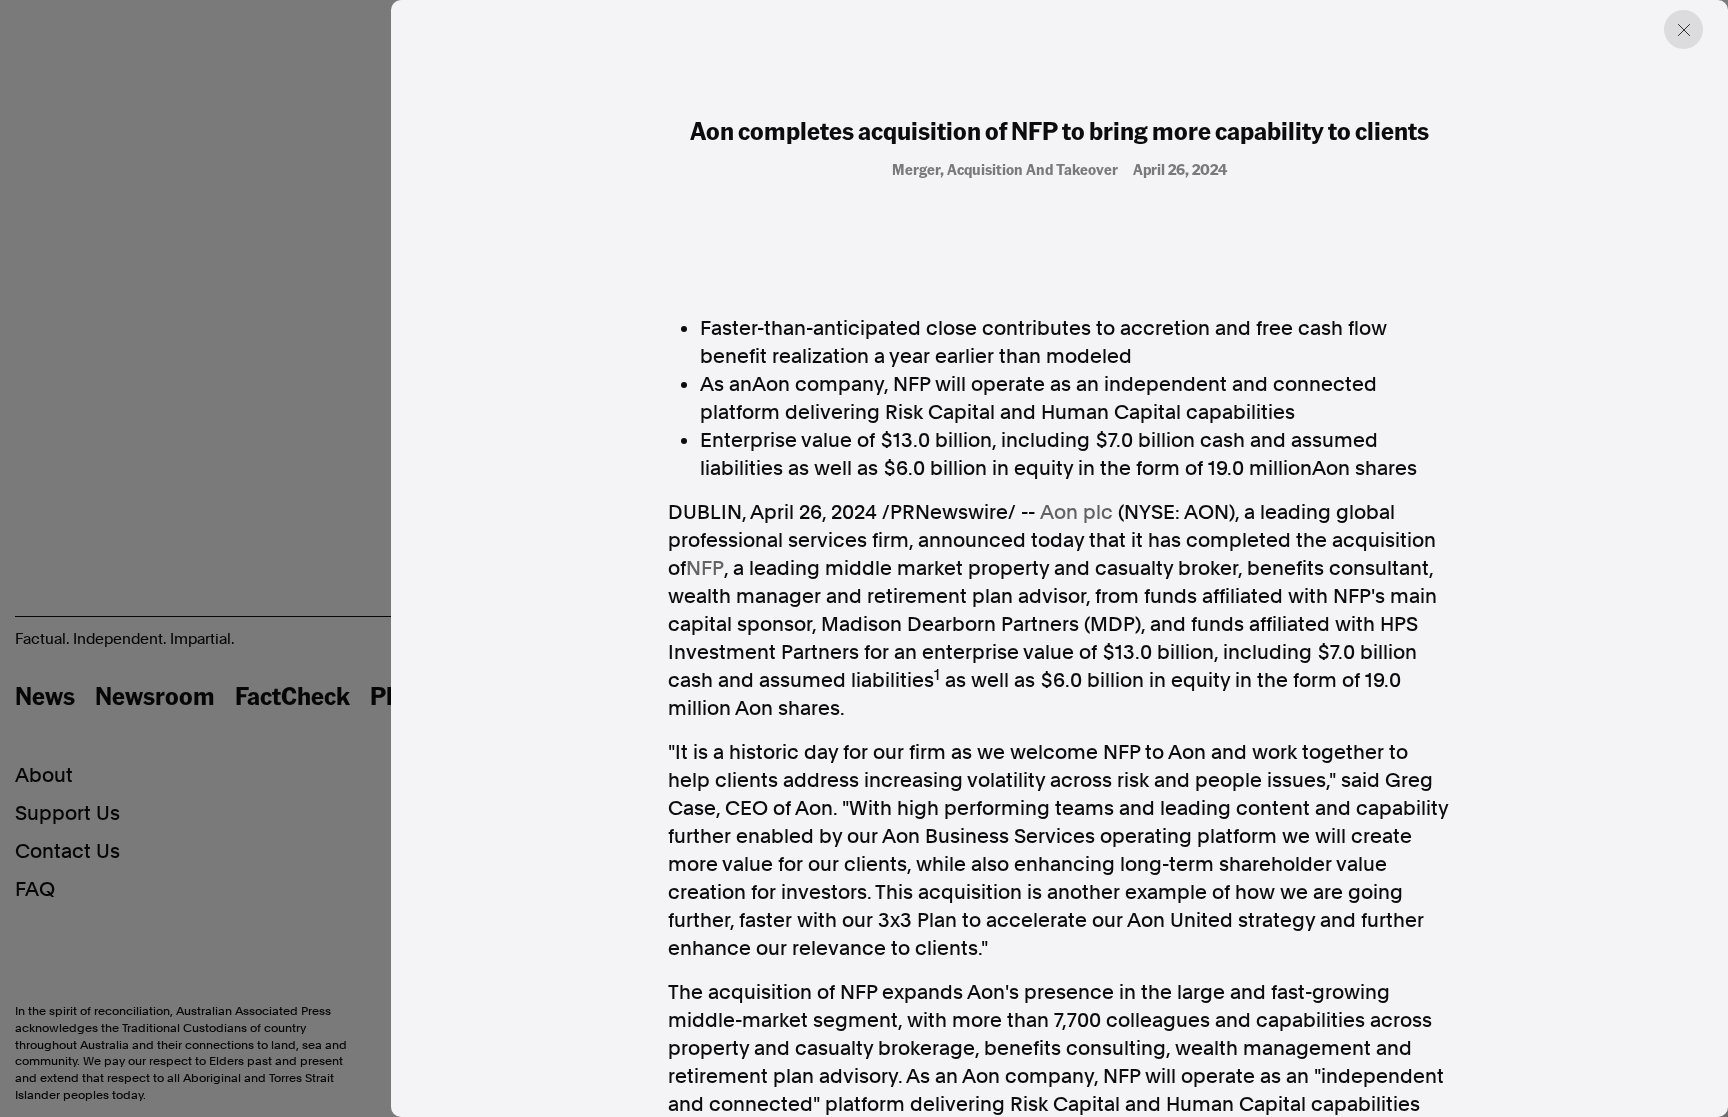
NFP (705, 568)
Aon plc (1076, 512)
